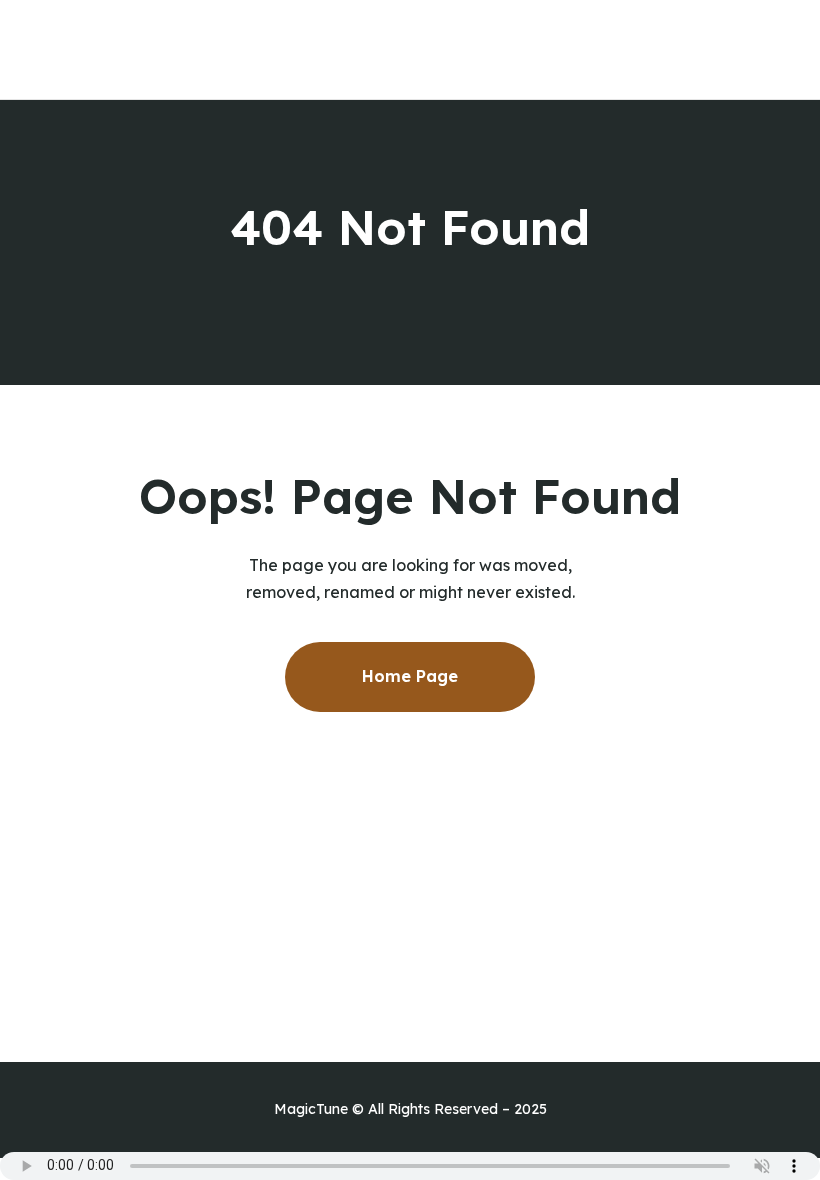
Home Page (410, 676)
